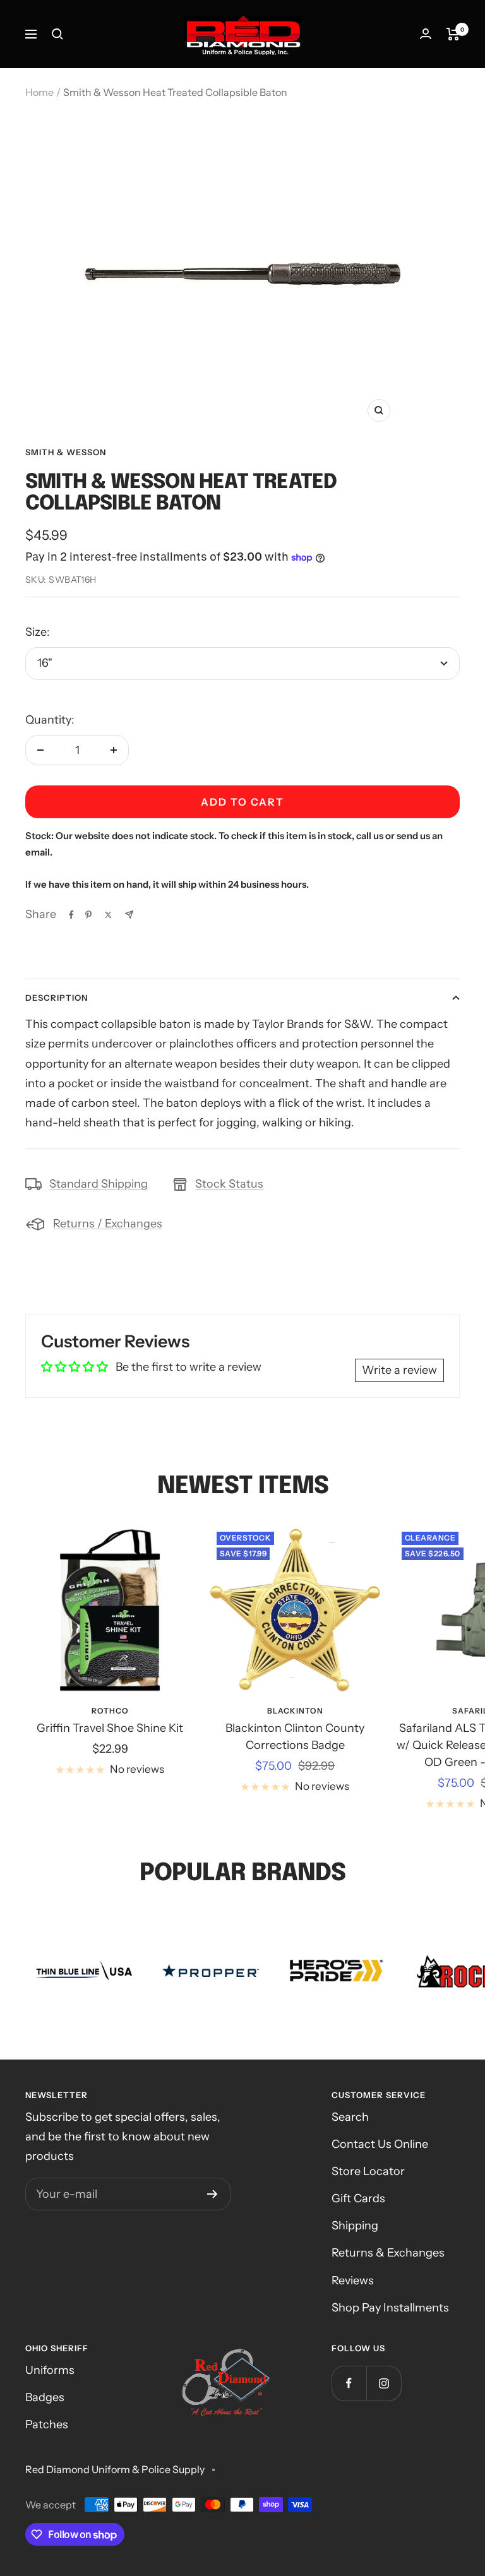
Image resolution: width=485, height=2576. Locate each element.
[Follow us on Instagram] (384, 2383)
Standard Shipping (99, 1184)
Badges (45, 2397)
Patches (47, 2424)
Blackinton (295, 1711)
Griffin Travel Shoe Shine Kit (110, 1728)
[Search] (57, 34)
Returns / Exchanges (108, 1224)
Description (57, 998)
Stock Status (229, 1184)
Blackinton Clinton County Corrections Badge (295, 1737)
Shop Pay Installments (390, 2308)
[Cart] (453, 34)
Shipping (355, 2226)
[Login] (426, 34)
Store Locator (368, 2171)
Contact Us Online (380, 2144)
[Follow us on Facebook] (349, 2383)
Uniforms (50, 2370)
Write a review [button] (399, 1370)
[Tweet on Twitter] (108, 915)
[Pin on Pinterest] (88, 915)
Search (350, 2117)
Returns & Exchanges (388, 2253)
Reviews (353, 2281)
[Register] (213, 2194)
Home (39, 92)
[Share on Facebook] (71, 915)
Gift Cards (358, 2198)
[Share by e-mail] (129, 915)
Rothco (110, 1711)
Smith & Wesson (66, 452)
